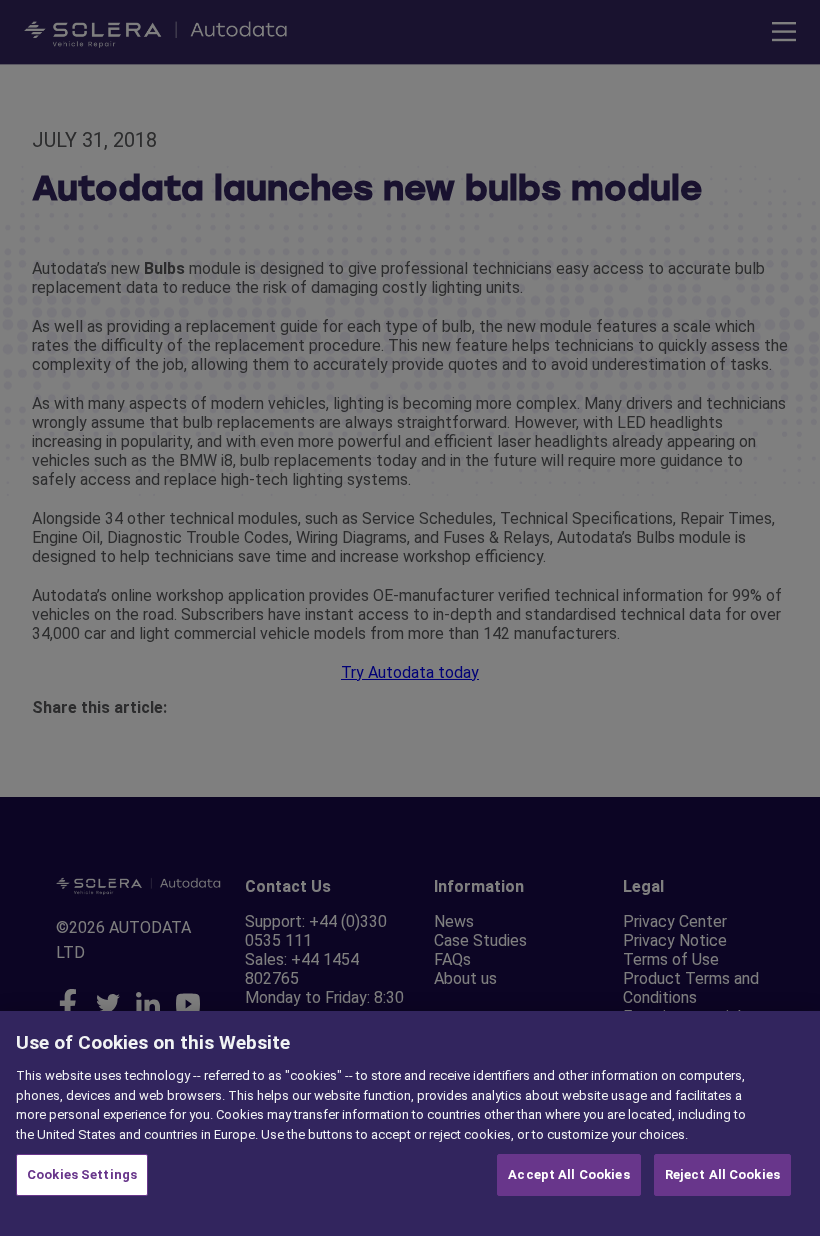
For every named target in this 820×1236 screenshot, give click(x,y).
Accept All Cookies (568, 1174)
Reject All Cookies (722, 1174)
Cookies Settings (82, 1174)
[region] (410, 1123)
